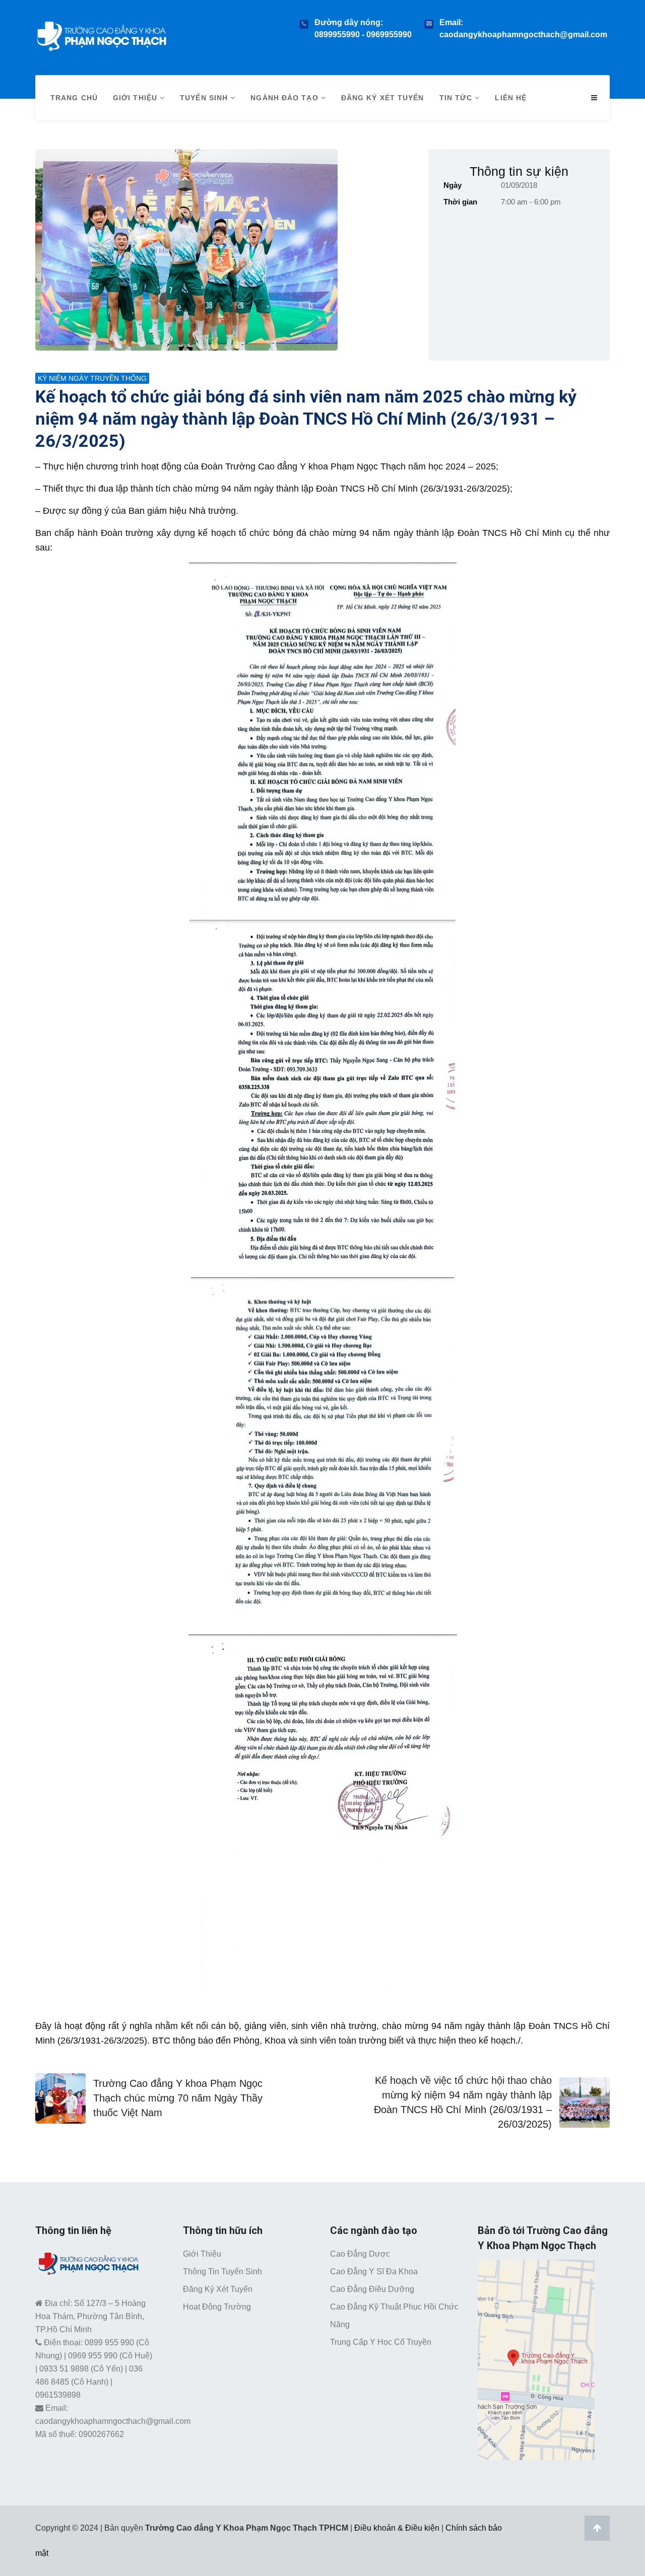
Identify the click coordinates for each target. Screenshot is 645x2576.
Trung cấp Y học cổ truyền (381, 2342)
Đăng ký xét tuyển (383, 98)
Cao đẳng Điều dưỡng (372, 2289)
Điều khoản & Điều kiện (397, 2528)
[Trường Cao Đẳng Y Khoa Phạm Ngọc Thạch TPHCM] (102, 34)
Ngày (453, 185)
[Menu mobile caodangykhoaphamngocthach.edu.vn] (594, 98)
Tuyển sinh (205, 98)
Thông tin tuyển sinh (222, 2272)
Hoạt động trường (217, 2307)
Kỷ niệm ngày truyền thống (92, 378)
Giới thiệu (136, 98)
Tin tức (457, 98)
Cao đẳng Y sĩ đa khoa (374, 2272)
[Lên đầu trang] (597, 2528)
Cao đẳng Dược (360, 2254)
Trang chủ (74, 98)
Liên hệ (511, 98)
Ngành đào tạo (285, 98)
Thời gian (460, 202)
